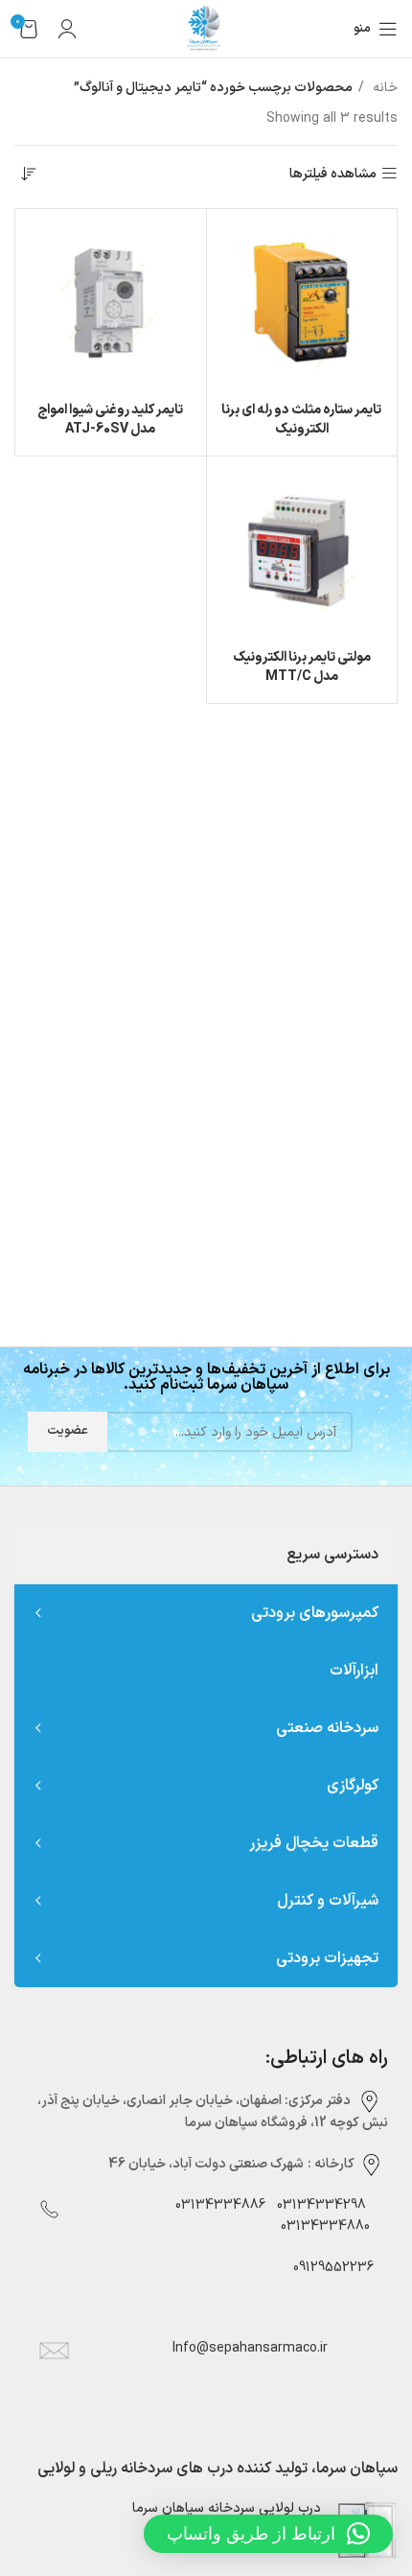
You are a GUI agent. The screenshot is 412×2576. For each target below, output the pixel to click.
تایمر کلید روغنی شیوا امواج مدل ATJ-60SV (110, 420)
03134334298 (321, 2205)
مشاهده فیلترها (333, 174)
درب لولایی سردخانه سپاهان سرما (227, 2509)
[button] (268, 2534)
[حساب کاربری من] (67, 29)
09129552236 (328, 2268)
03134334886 (220, 2205)
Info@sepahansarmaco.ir (250, 2348)
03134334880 (325, 2226)
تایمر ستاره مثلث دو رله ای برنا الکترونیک (301, 420)
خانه (383, 88)
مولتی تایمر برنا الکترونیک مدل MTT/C (302, 667)
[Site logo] (206, 28)
